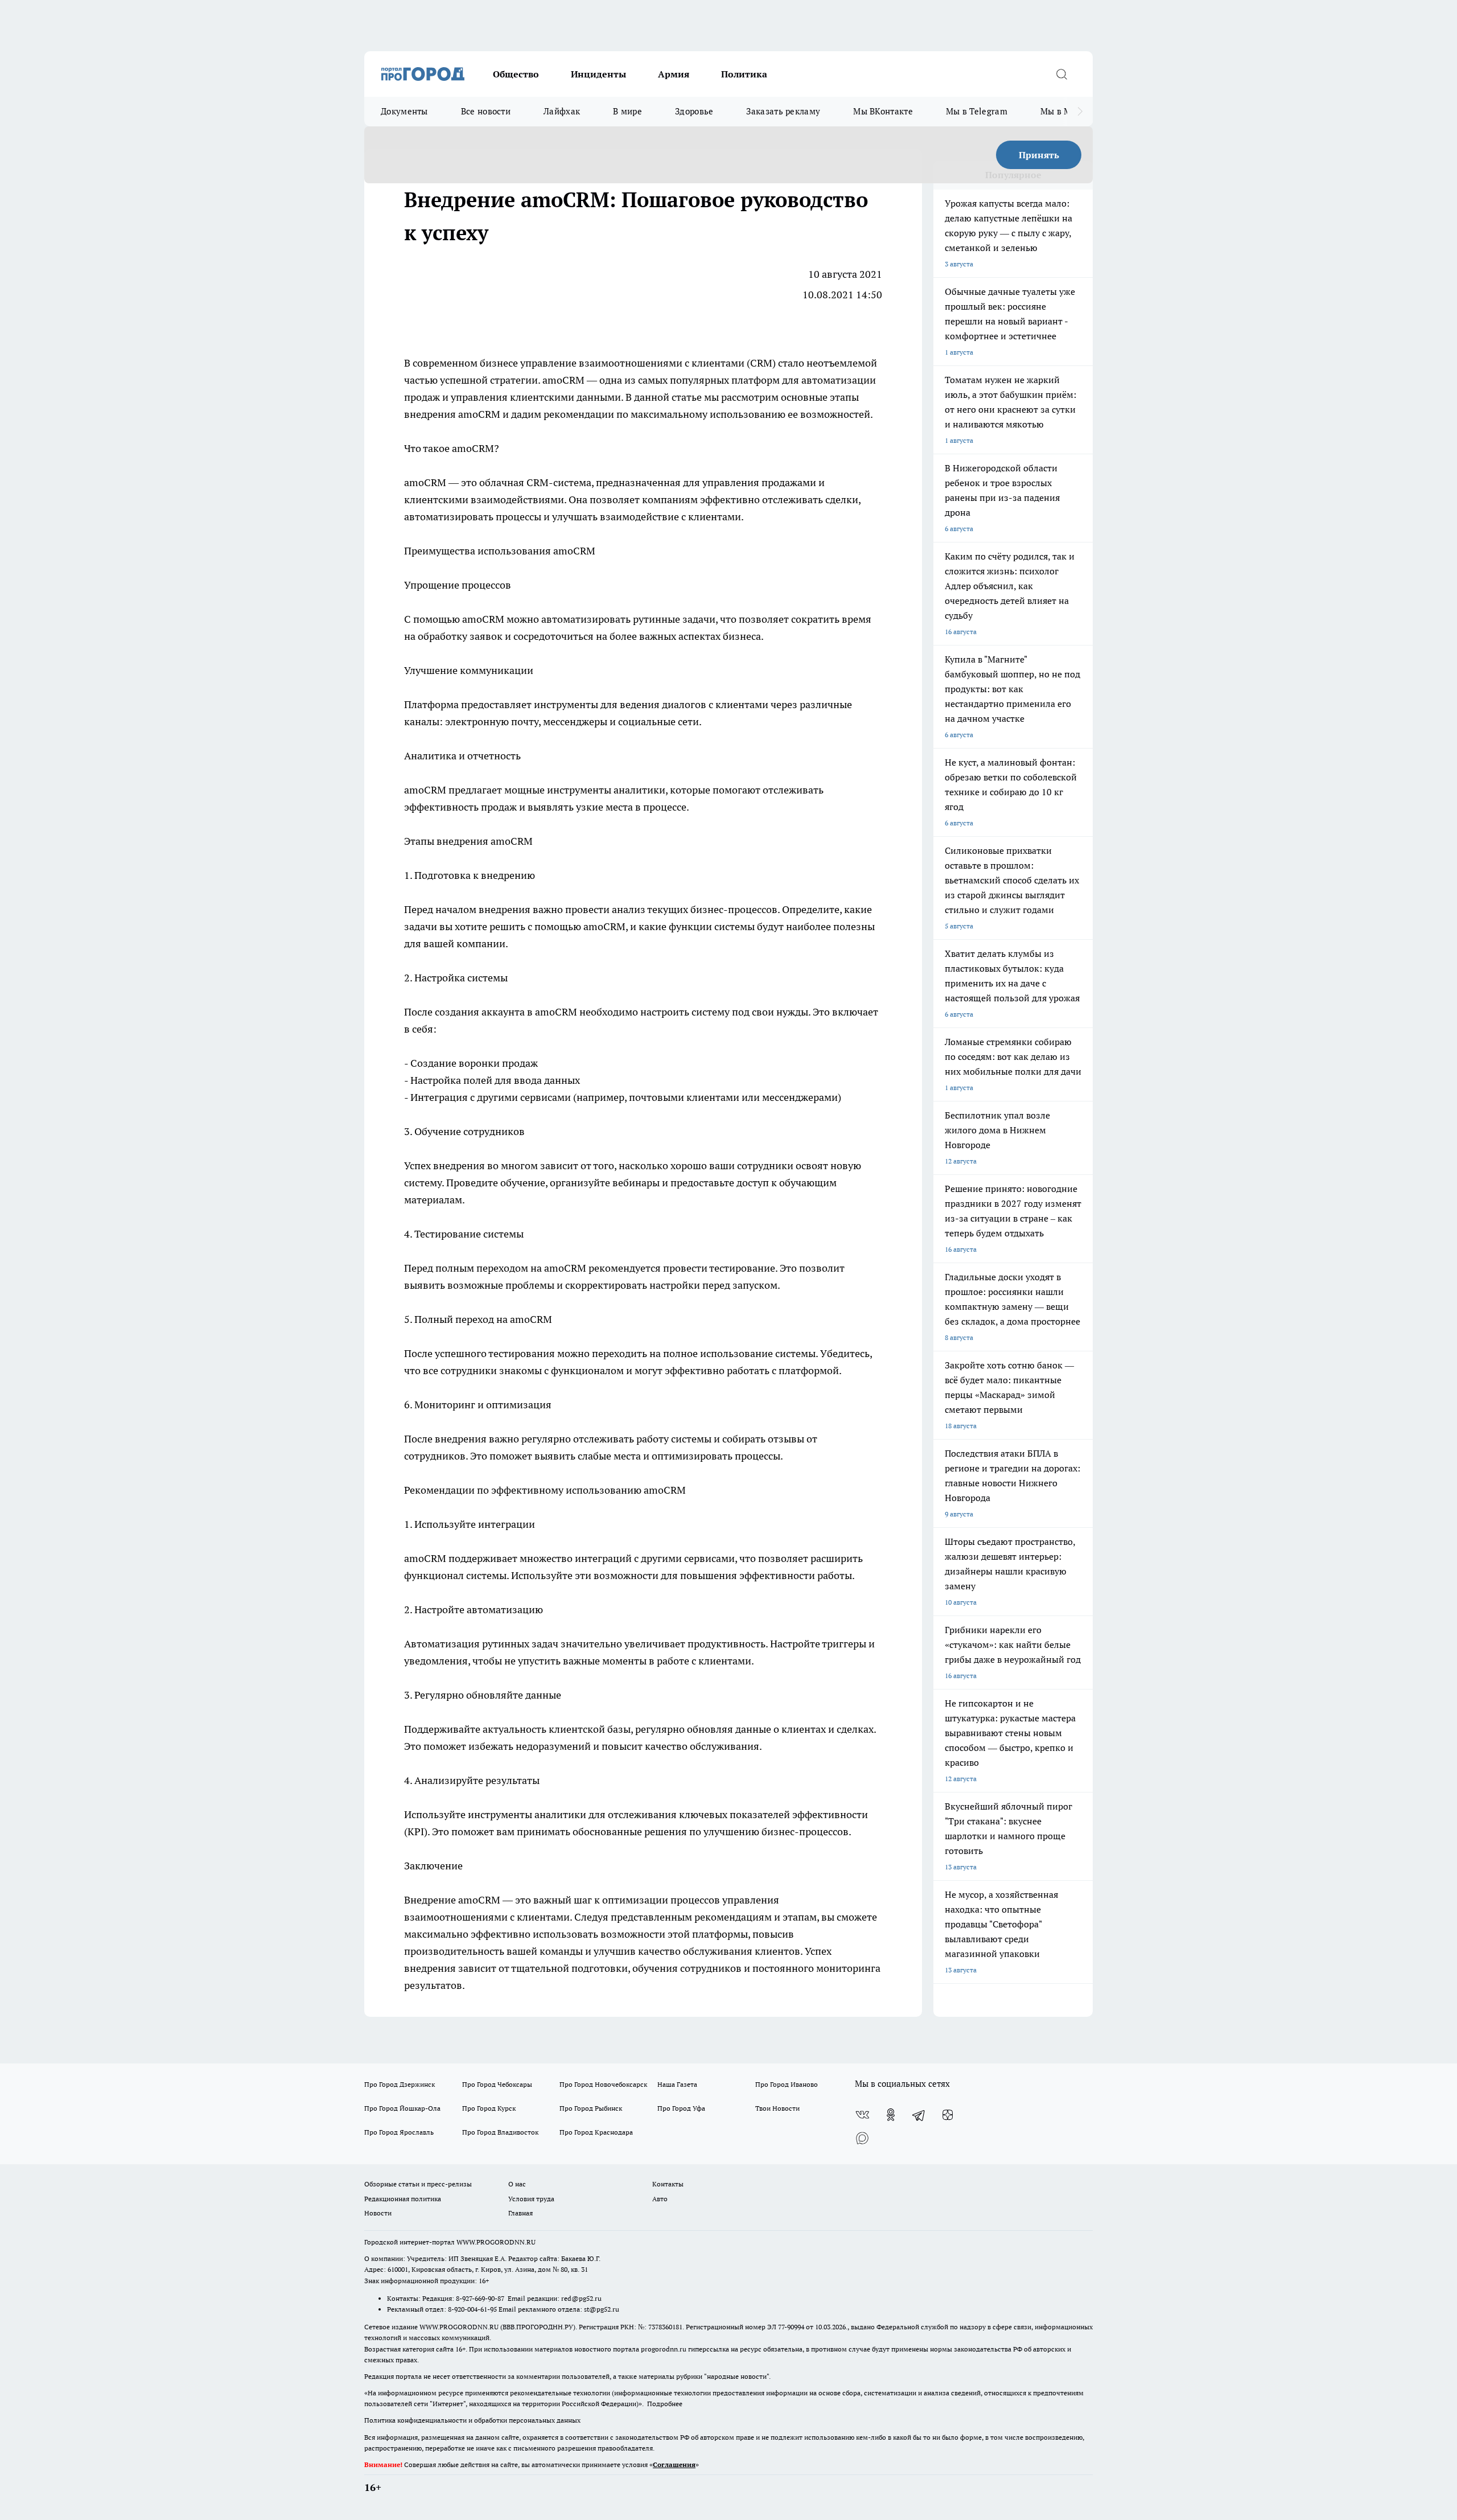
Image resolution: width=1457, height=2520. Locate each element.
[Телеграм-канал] (919, 2115)
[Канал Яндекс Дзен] (948, 2115)
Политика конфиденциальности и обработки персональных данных (472, 2420)
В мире (627, 111)
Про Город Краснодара (596, 2132)
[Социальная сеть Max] (862, 2137)
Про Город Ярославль (399, 2132)
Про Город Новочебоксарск (603, 2084)
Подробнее (665, 2404)
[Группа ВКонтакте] (862, 2115)
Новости (378, 2213)
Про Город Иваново (787, 2084)
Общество (516, 74)
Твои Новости (777, 2108)
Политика (744, 74)
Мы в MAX (1062, 111)
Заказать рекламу (783, 111)
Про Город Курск (489, 2108)
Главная (520, 2213)
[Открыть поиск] (1061, 74)
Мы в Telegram (977, 111)
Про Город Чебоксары (497, 2084)
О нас (517, 2184)
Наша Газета (677, 2084)
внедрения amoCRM (452, 414)
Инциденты (598, 74)
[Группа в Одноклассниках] (891, 2115)
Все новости (486, 111)
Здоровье (694, 111)
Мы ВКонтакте (883, 111)
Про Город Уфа (681, 2108)
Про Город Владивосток (500, 2132)
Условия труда (531, 2199)
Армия (674, 74)
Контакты (668, 2184)
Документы (404, 111)
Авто (660, 2199)
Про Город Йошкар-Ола (402, 2108)
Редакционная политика (403, 2199)
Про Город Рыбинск (591, 2108)
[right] (1080, 112)
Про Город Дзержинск (400, 2084)
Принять (1039, 155)
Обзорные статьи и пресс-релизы (418, 2184)
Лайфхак (562, 111)
